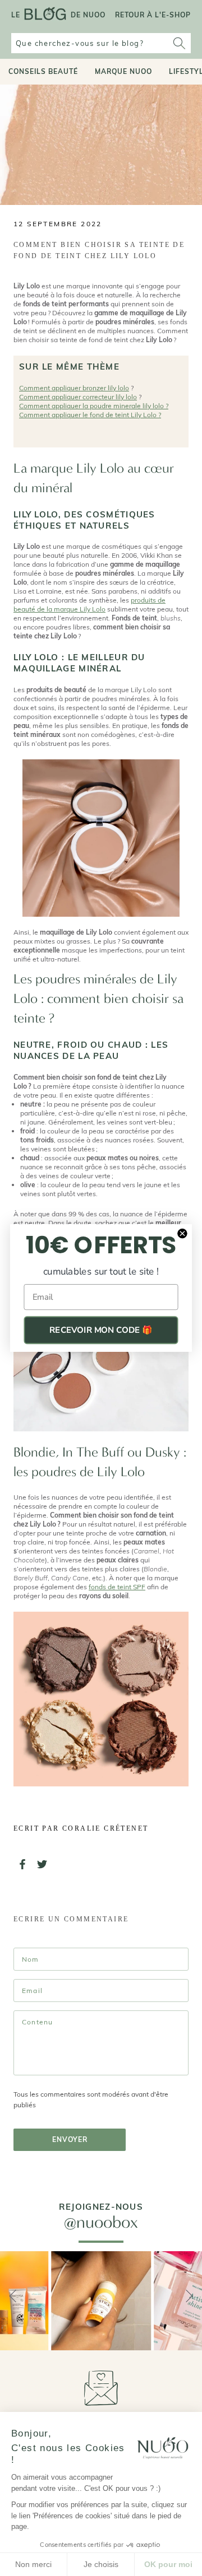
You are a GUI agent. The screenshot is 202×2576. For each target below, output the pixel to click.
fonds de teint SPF (117, 1587)
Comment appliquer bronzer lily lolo (74, 388)
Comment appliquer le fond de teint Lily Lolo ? (90, 415)
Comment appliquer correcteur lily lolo (78, 397)
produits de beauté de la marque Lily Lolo (89, 605)
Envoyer (70, 2139)
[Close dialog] (182, 1233)
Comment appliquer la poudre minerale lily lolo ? (94, 406)
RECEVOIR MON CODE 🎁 (101, 1330)
